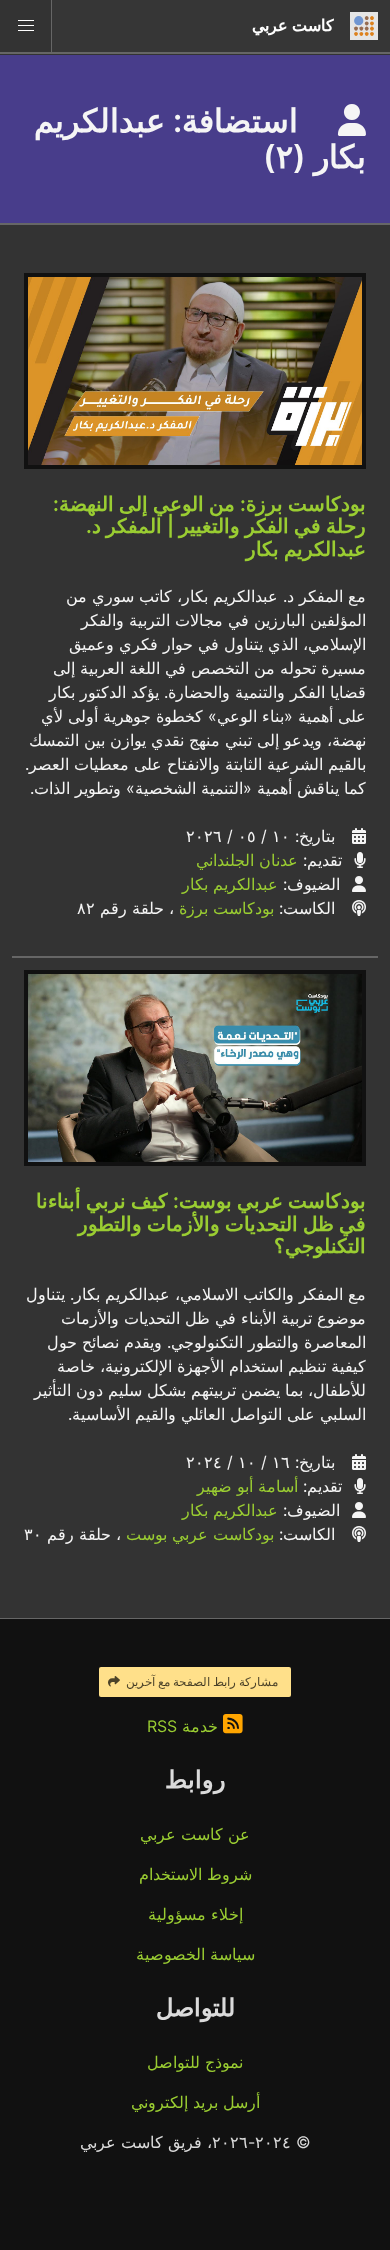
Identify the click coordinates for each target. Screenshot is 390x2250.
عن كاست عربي (195, 1834)
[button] (26, 26)
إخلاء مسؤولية (195, 1914)
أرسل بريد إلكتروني (195, 2102)
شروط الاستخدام (195, 1874)
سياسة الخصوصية (195, 1954)
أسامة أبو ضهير (247, 1486)
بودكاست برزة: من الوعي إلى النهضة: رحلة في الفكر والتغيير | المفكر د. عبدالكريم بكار (209, 526)
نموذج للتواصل (195, 2062)
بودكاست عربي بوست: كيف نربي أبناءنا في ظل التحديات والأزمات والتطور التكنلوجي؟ (201, 1223)
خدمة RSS (185, 1726)
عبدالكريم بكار (230, 884)
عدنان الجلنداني (247, 860)
